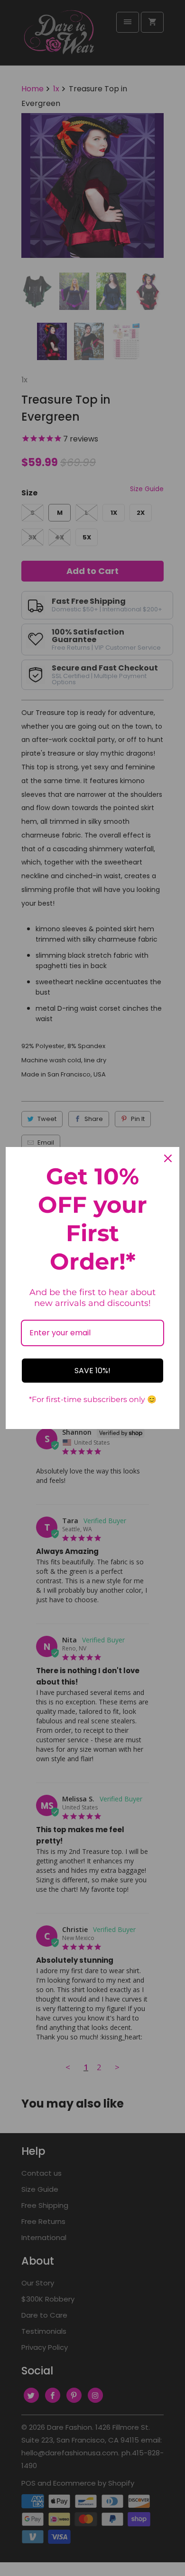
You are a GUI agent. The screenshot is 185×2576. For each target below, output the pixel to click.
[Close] (168, 1158)
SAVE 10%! (92, 1371)
